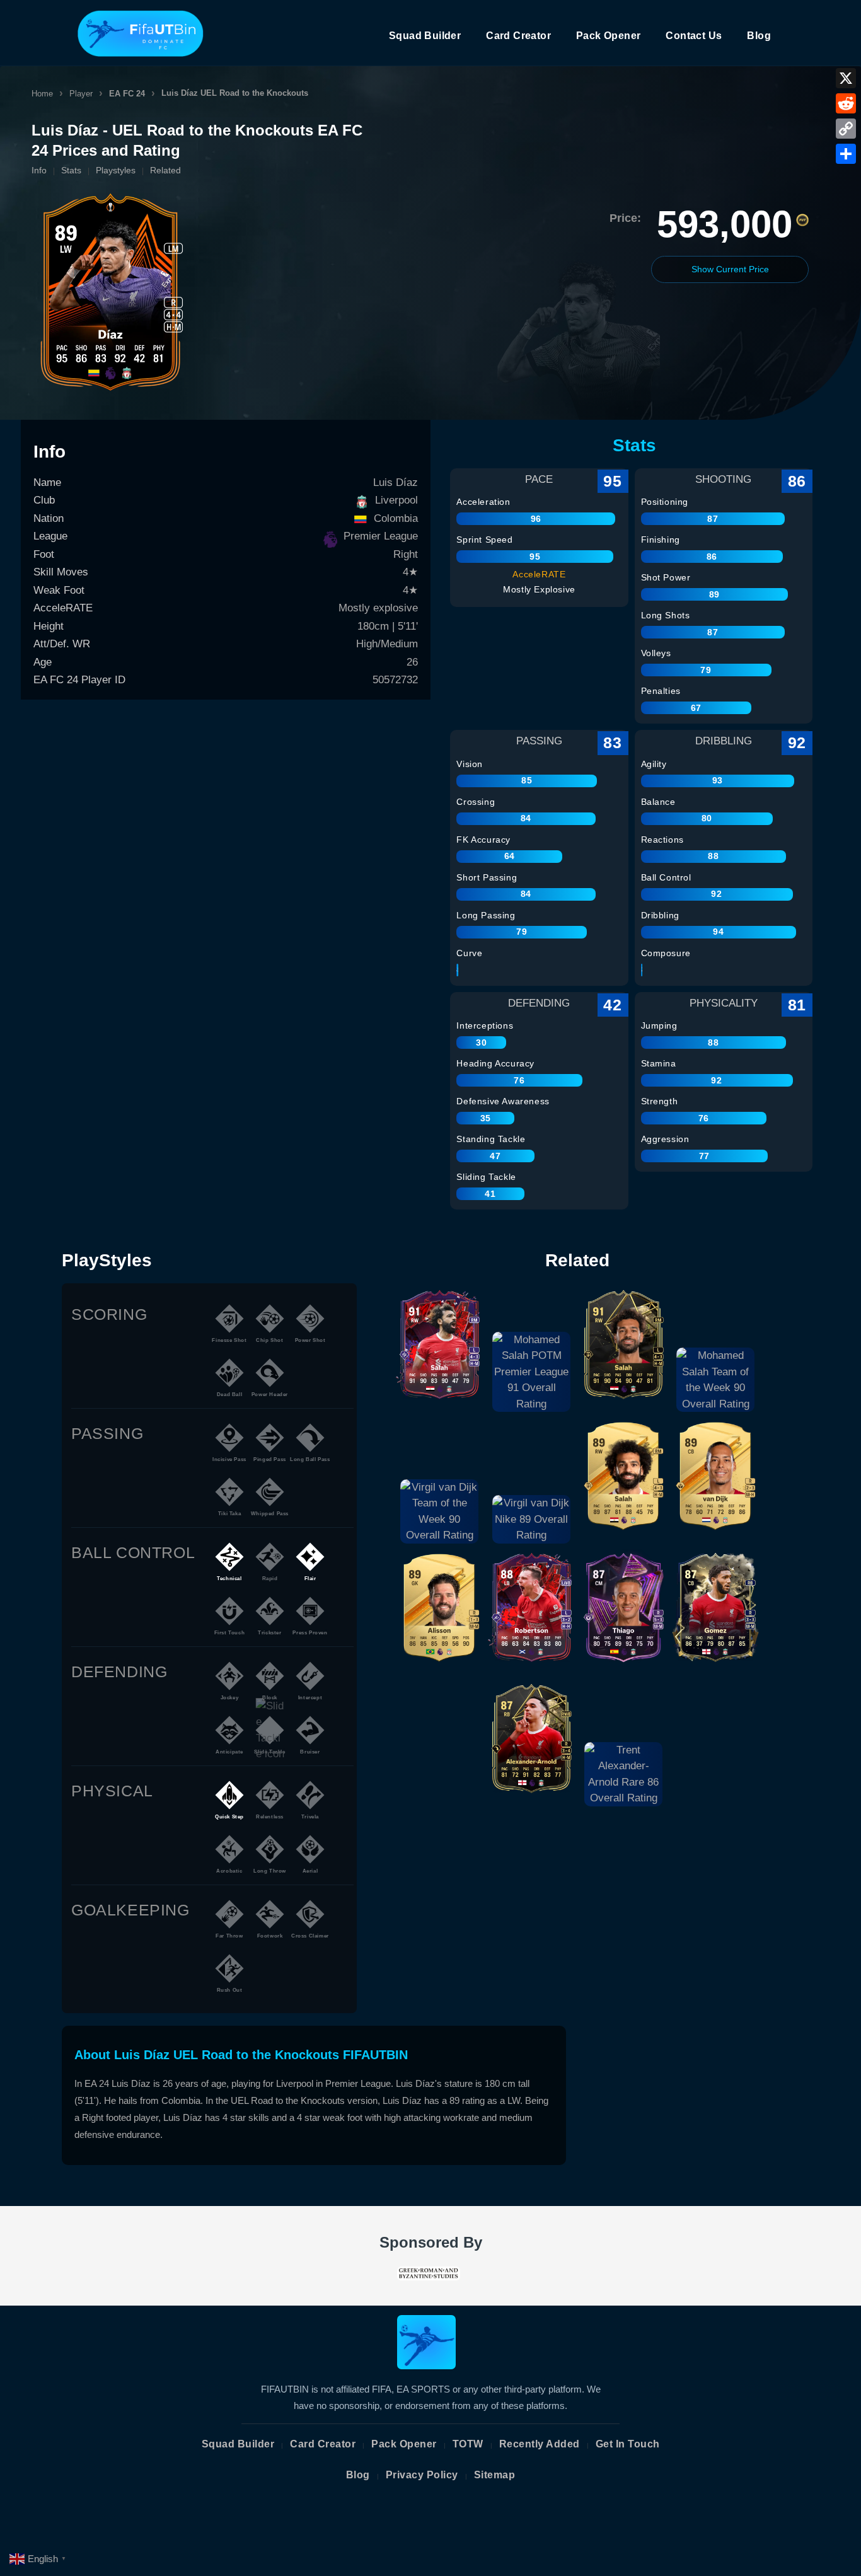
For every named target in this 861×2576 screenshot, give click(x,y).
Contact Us (694, 36)
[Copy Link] (846, 129)
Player (81, 94)
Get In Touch (628, 2444)
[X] (846, 78)
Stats (71, 170)
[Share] (846, 154)
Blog (759, 36)
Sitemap (495, 2475)
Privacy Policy (422, 2475)
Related (165, 170)
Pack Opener (608, 36)
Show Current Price (730, 269)
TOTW (468, 2444)
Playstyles (116, 170)
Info (39, 170)
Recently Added (540, 2444)
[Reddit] (846, 103)
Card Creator (518, 36)
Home (42, 94)
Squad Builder (425, 36)
